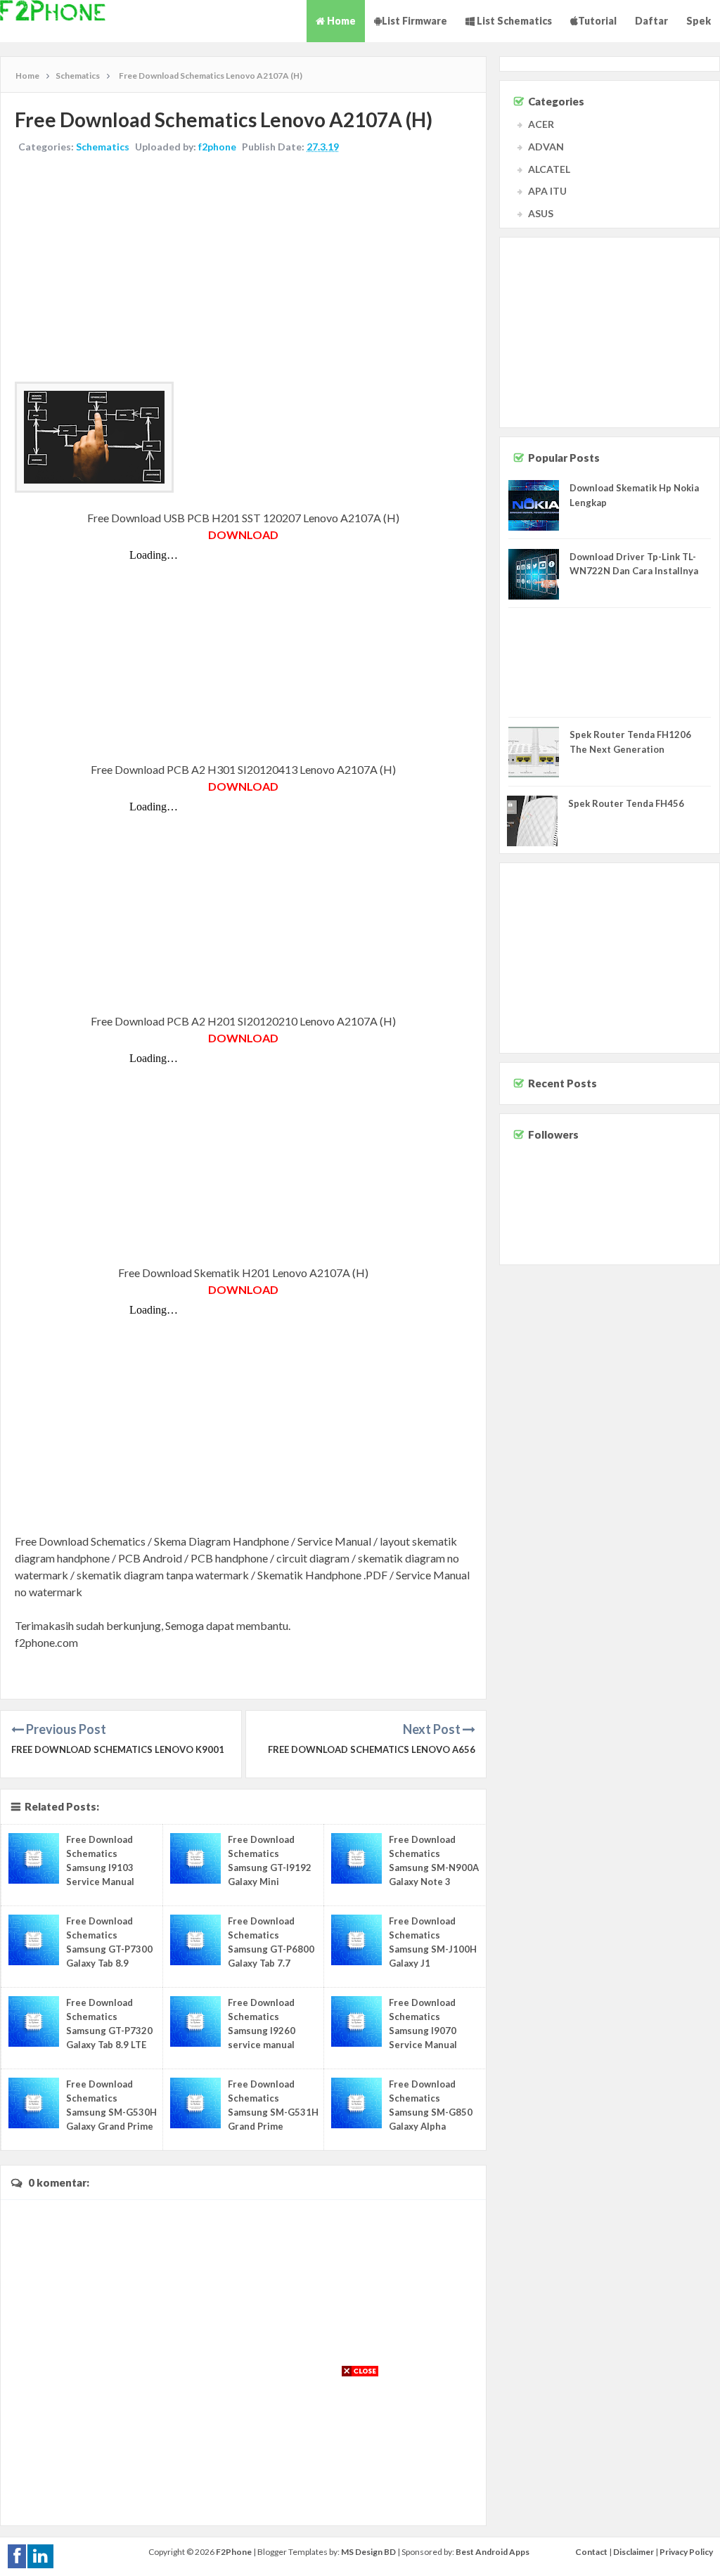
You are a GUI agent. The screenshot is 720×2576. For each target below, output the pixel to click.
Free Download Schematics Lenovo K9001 (118, 1749)
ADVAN (546, 147)
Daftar (651, 21)
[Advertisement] (243, 269)
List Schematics (513, 21)
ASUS (541, 213)
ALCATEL (549, 169)
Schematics (103, 147)
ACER (541, 124)
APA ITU (547, 191)
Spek (699, 21)
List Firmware (414, 21)
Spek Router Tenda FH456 (626, 803)
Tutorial (597, 21)
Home (340, 21)
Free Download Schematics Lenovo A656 (372, 1749)
